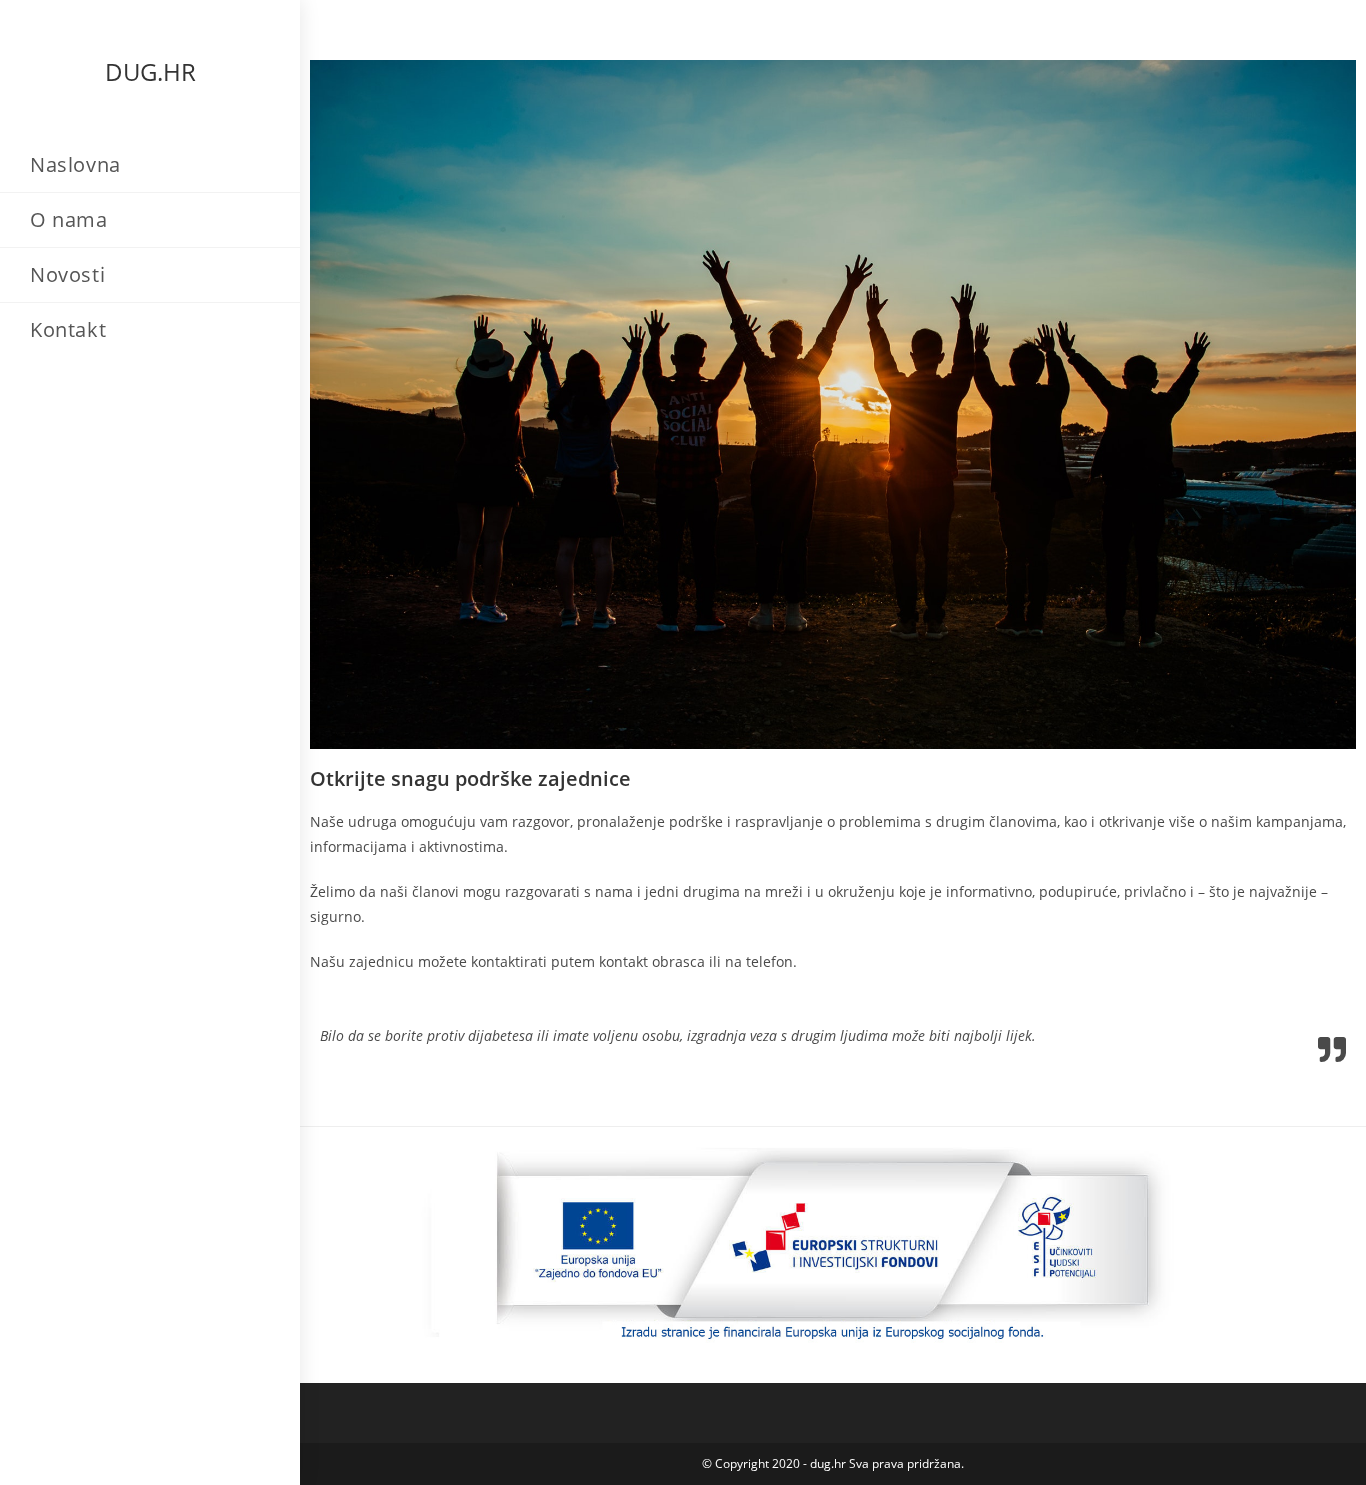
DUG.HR (150, 71)
